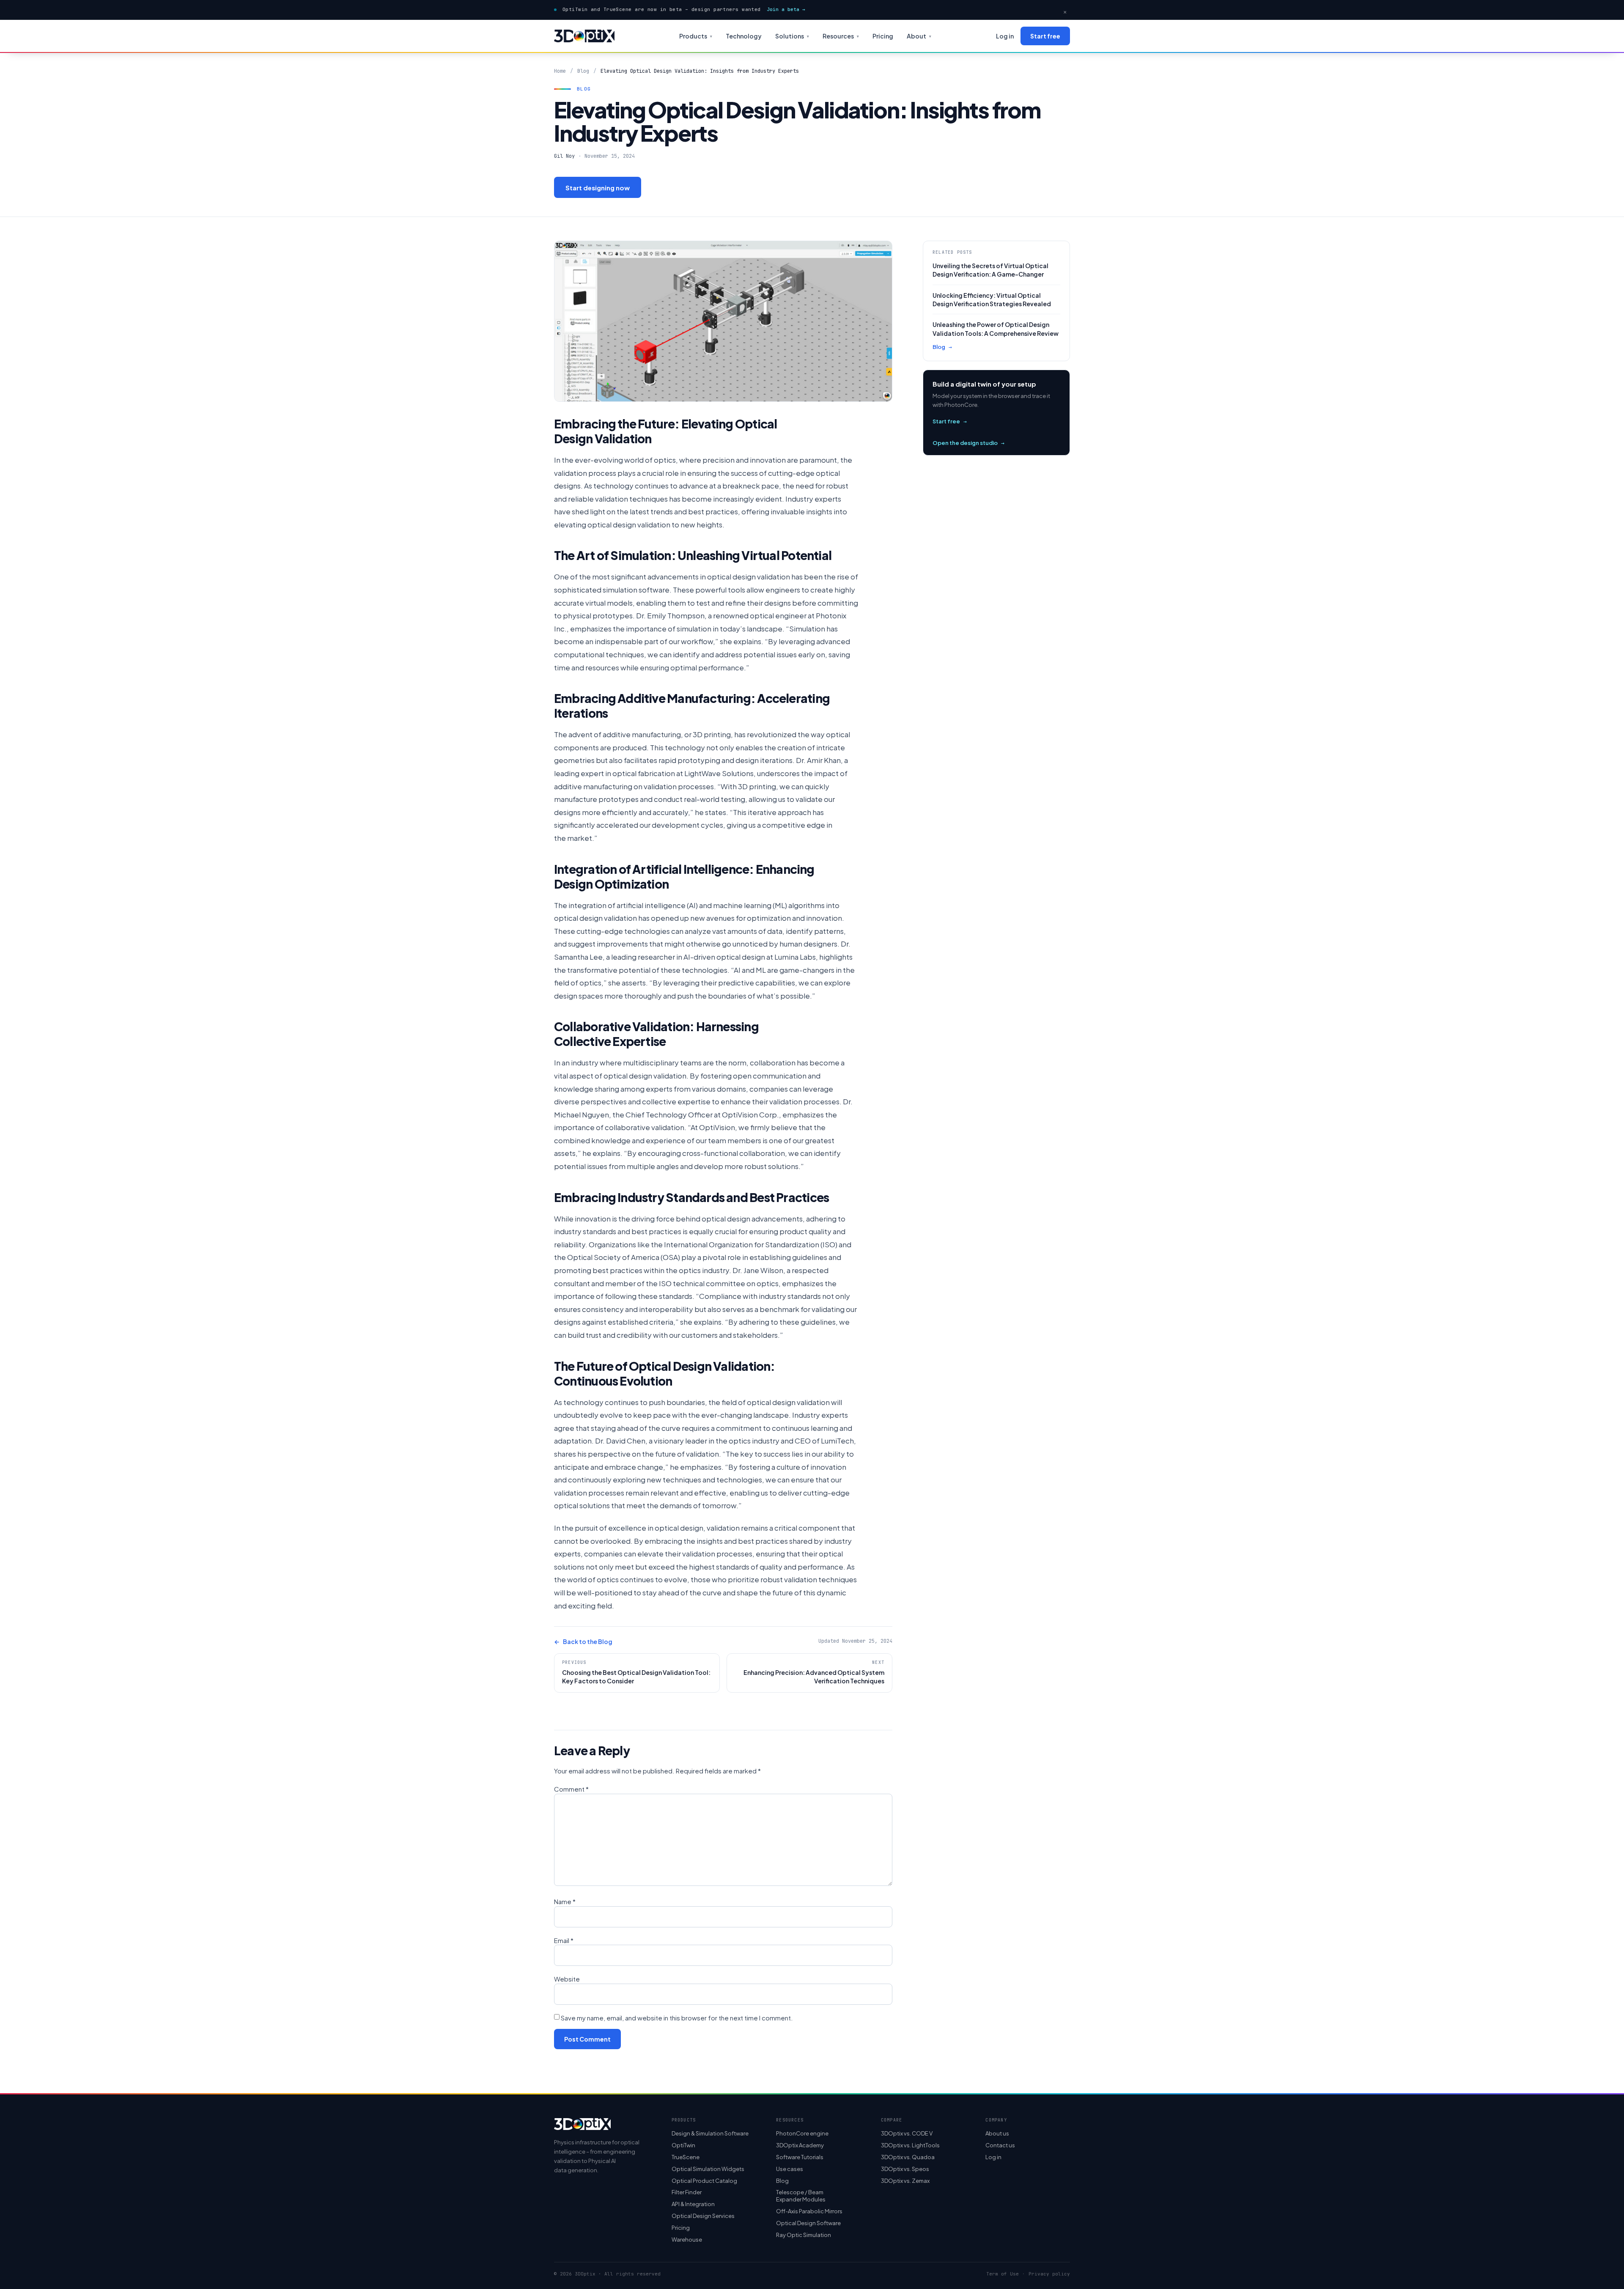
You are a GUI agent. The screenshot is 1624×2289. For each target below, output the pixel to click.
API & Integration (693, 2204)
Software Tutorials (800, 2157)
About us (997, 2133)
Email (564, 1940)
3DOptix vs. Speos (905, 2169)
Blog (583, 71)
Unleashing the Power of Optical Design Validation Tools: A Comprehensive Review (996, 329)
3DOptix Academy (800, 2145)
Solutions (792, 36)
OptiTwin (683, 2145)
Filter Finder (687, 2192)
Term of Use (1003, 2274)
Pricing (883, 36)
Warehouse (687, 2240)
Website (567, 1979)
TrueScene (686, 2157)
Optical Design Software (808, 2223)
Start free (1045, 36)
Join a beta (786, 9)
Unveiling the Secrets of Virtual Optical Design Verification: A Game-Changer (990, 270)
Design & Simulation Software (710, 2133)
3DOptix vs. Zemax (905, 2181)
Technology (744, 36)
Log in (1005, 36)
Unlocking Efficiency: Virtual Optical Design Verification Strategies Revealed (992, 299)
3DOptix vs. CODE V (907, 2133)
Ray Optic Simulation (804, 2235)
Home (560, 71)
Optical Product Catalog (704, 2181)
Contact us (1000, 2145)
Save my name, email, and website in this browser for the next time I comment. (677, 2018)
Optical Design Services (703, 2216)
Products (696, 36)
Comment (571, 1789)
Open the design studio (968, 443)
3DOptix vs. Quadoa (908, 2157)
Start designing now (598, 188)
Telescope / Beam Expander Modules (801, 2196)
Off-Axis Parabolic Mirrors (809, 2211)
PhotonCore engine (802, 2133)
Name (565, 1901)
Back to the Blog (583, 1641)
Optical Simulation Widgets (708, 2169)
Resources (841, 36)
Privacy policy (1049, 2274)
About (919, 36)
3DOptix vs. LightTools (910, 2145)
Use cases (790, 2169)
